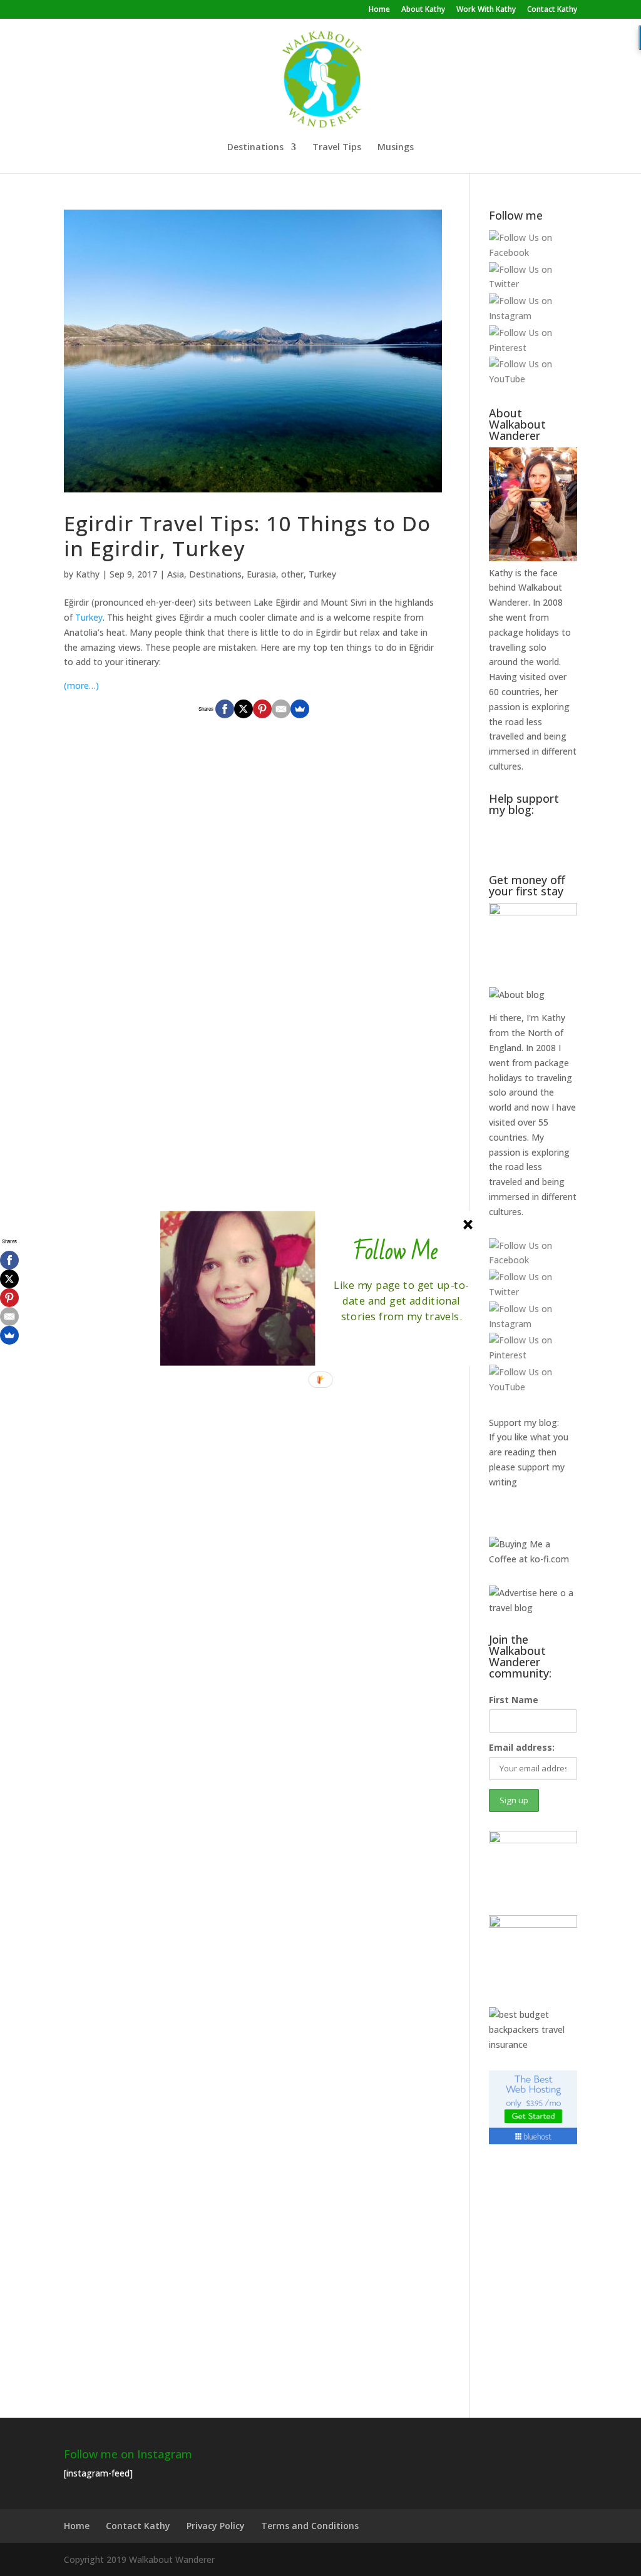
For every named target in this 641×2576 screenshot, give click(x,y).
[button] (396, 1252)
